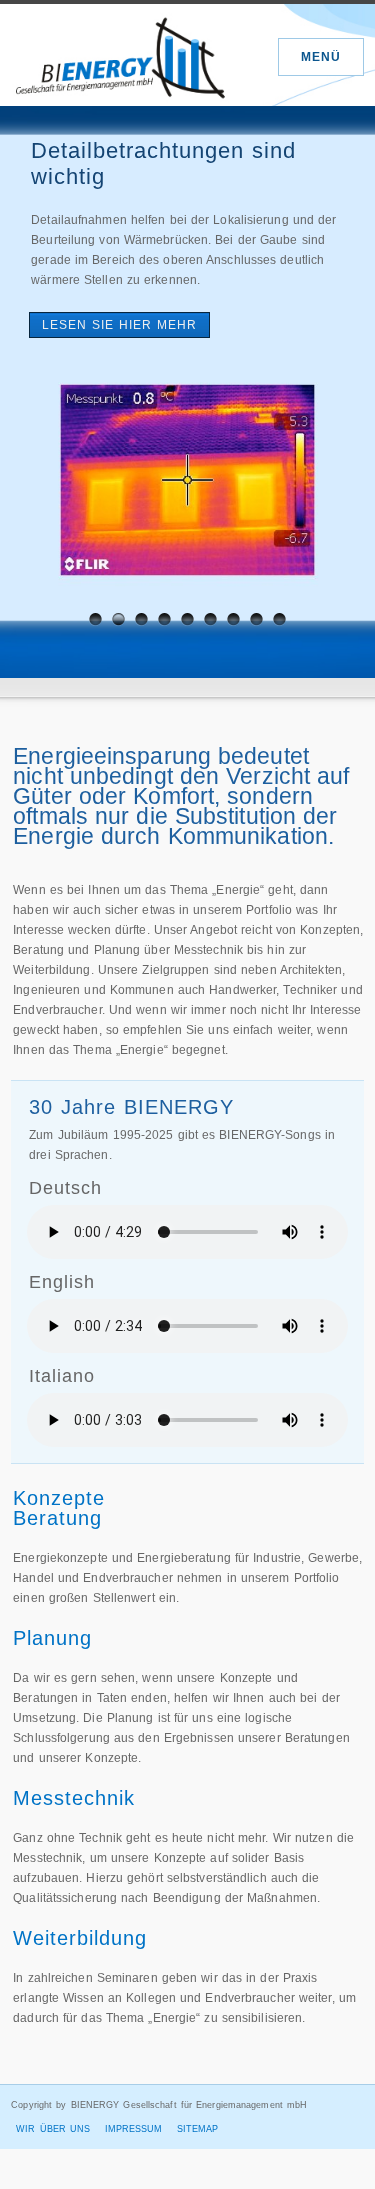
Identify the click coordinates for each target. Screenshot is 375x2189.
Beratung (57, 1518)
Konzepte (59, 1498)
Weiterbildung (80, 1938)
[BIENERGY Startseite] (121, 54)
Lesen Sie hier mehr (119, 325)
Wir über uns (53, 2129)
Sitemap (198, 2129)
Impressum (134, 2129)
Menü (321, 57)
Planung (52, 1638)
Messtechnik (74, 1798)
